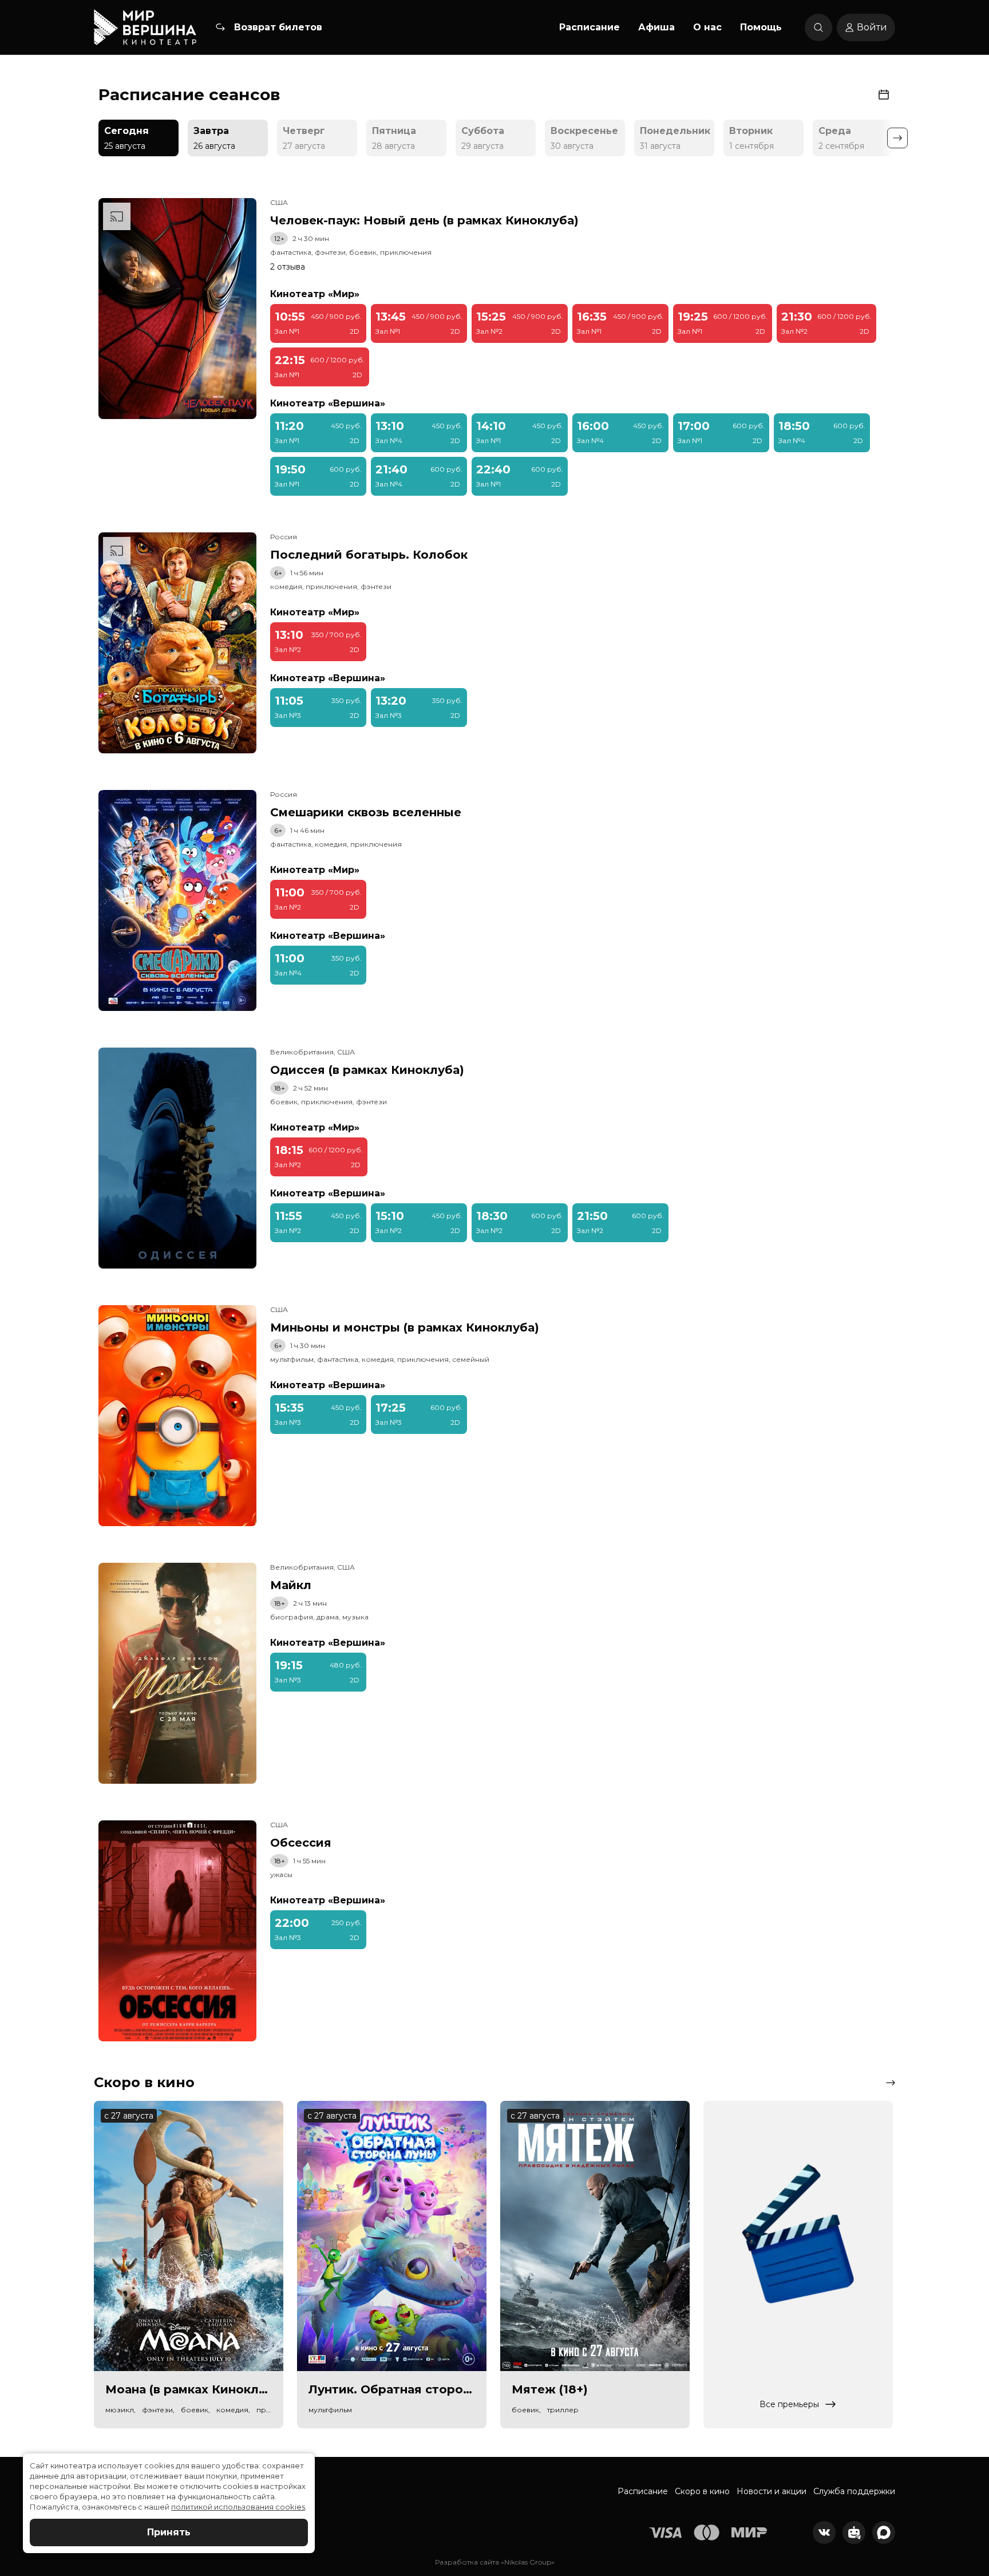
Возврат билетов (278, 27)
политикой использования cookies (238, 2507)
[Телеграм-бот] (854, 2532)
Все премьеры (789, 2404)
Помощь (761, 27)
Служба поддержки (854, 2491)
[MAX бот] (884, 2532)
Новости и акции (772, 2491)
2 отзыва (288, 267)
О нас (707, 27)
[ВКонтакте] (824, 2532)
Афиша (656, 27)
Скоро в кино (702, 2491)
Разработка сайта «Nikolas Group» (495, 2562)
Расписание (590, 27)
